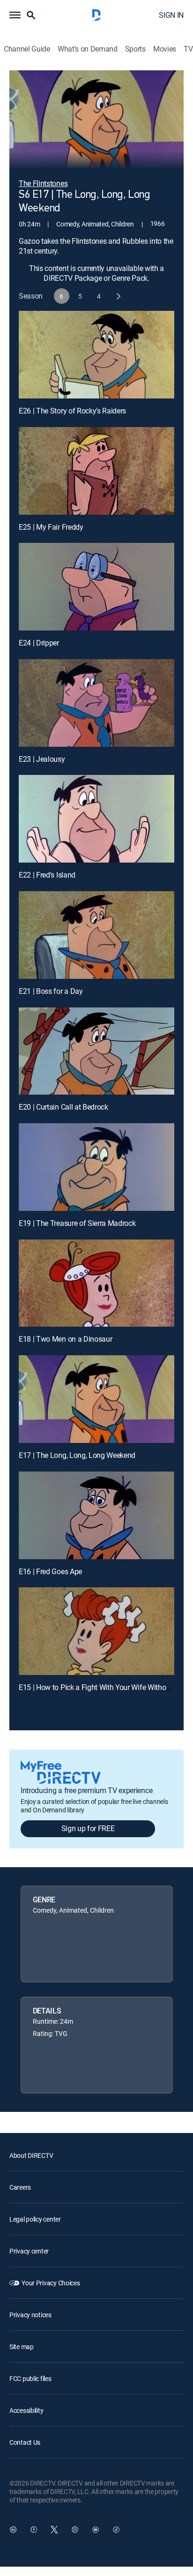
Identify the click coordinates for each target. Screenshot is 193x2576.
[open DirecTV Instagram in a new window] (75, 2530)
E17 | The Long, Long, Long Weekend (77, 1455)
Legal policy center (35, 2219)
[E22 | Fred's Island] (96, 819)
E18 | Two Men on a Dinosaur (65, 1339)
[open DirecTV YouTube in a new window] (96, 2530)
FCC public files (30, 2378)
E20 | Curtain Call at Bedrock (63, 1107)
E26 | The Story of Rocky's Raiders (72, 411)
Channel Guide (27, 49)
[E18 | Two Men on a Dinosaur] (96, 1283)
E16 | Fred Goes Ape (50, 1571)
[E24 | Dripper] (96, 587)
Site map (22, 2347)
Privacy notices (30, 2315)
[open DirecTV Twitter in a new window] (54, 2530)
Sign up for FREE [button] (88, 1828)
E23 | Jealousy (42, 759)
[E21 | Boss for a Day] (96, 935)
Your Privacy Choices (51, 2283)
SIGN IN (171, 15)
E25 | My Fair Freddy (51, 527)
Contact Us (25, 2442)
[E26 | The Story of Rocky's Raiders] (96, 355)
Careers (20, 2187)
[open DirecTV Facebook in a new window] (34, 2530)
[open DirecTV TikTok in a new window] (116, 2530)
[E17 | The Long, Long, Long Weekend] (96, 1399)
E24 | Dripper (39, 643)
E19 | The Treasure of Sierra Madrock (77, 1223)
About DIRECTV (31, 2155)
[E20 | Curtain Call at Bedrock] (96, 1051)
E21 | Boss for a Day (51, 991)
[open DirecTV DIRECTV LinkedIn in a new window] (13, 2530)
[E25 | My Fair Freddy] (96, 471)
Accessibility (26, 2410)
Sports (135, 49)
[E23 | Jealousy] (96, 703)
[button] (15, 15)
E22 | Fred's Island (47, 875)
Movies (165, 49)
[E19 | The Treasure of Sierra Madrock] (96, 1167)
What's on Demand (88, 49)
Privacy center (29, 2251)
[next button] (118, 296)
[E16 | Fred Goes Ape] (96, 1515)
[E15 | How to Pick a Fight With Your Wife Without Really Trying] (96, 1631)
